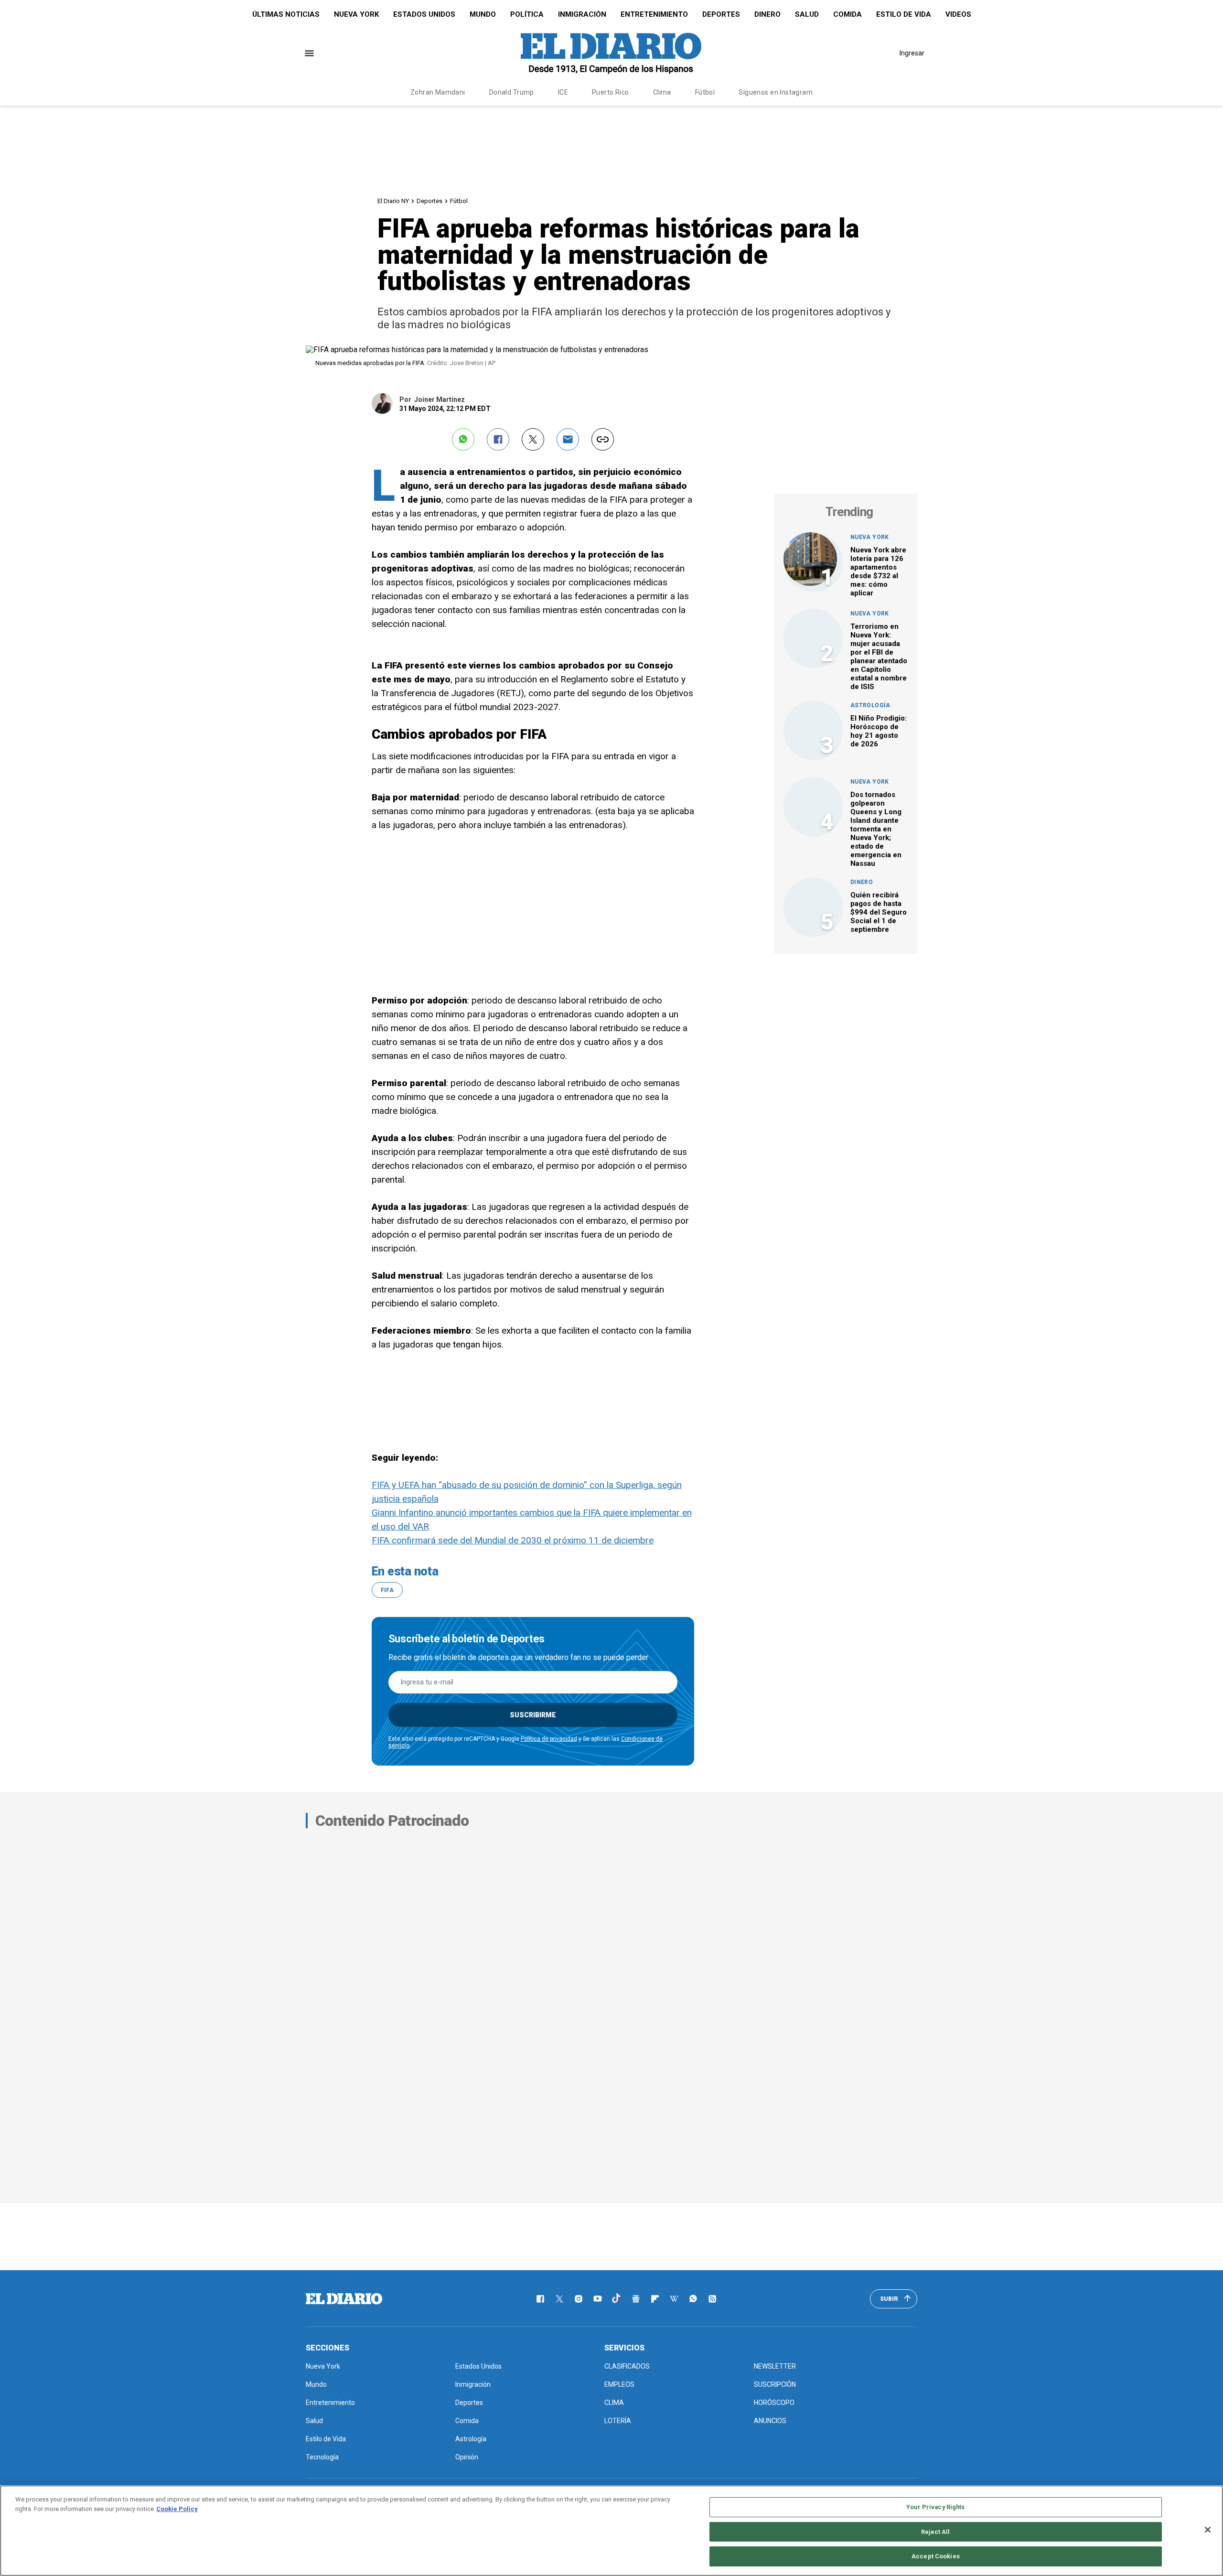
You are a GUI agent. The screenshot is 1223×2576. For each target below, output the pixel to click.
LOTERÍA (618, 2421)
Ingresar (912, 53)
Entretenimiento (654, 14)
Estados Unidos (424, 14)
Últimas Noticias (286, 14)
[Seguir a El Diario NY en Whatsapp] (693, 2299)
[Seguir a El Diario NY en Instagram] (579, 2299)
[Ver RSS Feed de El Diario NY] (712, 2299)
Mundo (483, 14)
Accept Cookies (936, 2556)
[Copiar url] (603, 439)
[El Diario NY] (611, 53)
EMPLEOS (619, 2384)
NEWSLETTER (775, 2366)
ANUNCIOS (770, 2421)
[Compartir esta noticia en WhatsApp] (463, 439)
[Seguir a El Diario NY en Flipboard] (655, 2299)
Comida (848, 14)
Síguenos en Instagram (776, 92)
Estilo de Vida (904, 14)
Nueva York (356, 14)
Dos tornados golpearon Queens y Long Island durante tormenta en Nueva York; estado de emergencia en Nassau (876, 829)
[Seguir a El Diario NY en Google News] (636, 2299)
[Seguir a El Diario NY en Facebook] (540, 2299)
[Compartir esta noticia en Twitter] (533, 439)
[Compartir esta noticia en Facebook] (498, 439)
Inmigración (582, 14)
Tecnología (322, 2457)
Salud (807, 14)
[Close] (1208, 2530)
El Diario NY (393, 201)
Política (527, 14)
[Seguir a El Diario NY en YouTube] (598, 2299)
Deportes (721, 14)
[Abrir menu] (309, 53)
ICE (563, 92)
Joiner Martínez (440, 399)
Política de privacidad (549, 1739)
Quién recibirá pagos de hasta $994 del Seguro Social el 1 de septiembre (879, 912)
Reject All (935, 2532)
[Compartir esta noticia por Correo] (568, 439)
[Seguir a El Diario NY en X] (559, 2299)
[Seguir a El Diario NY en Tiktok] (617, 2299)
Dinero (767, 14)
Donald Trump (512, 92)
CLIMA (614, 2403)
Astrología (870, 705)
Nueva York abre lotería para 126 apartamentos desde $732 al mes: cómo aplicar (878, 571)
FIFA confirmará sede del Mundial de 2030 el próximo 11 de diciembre (513, 1540)
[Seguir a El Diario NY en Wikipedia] (674, 2299)
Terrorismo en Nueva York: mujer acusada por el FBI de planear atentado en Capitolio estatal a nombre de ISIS (879, 657)
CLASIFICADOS (627, 2366)
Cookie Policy (177, 2509)
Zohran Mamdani (438, 92)
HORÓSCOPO (774, 2403)
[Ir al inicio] (344, 2299)
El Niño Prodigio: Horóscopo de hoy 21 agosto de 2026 (879, 731)
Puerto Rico (611, 92)
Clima (662, 92)
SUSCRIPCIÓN (775, 2384)
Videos (958, 14)
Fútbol (705, 92)
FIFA (387, 1590)
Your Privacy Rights (935, 2507)
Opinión (467, 2457)
